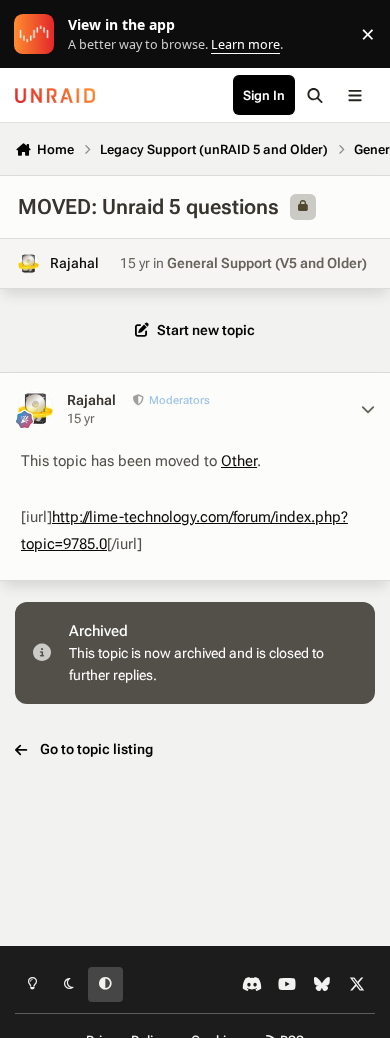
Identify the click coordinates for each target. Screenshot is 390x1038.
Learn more (38, 34)
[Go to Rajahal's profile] (28, 263)
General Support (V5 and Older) (267, 263)
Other (239, 461)
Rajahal (74, 263)
